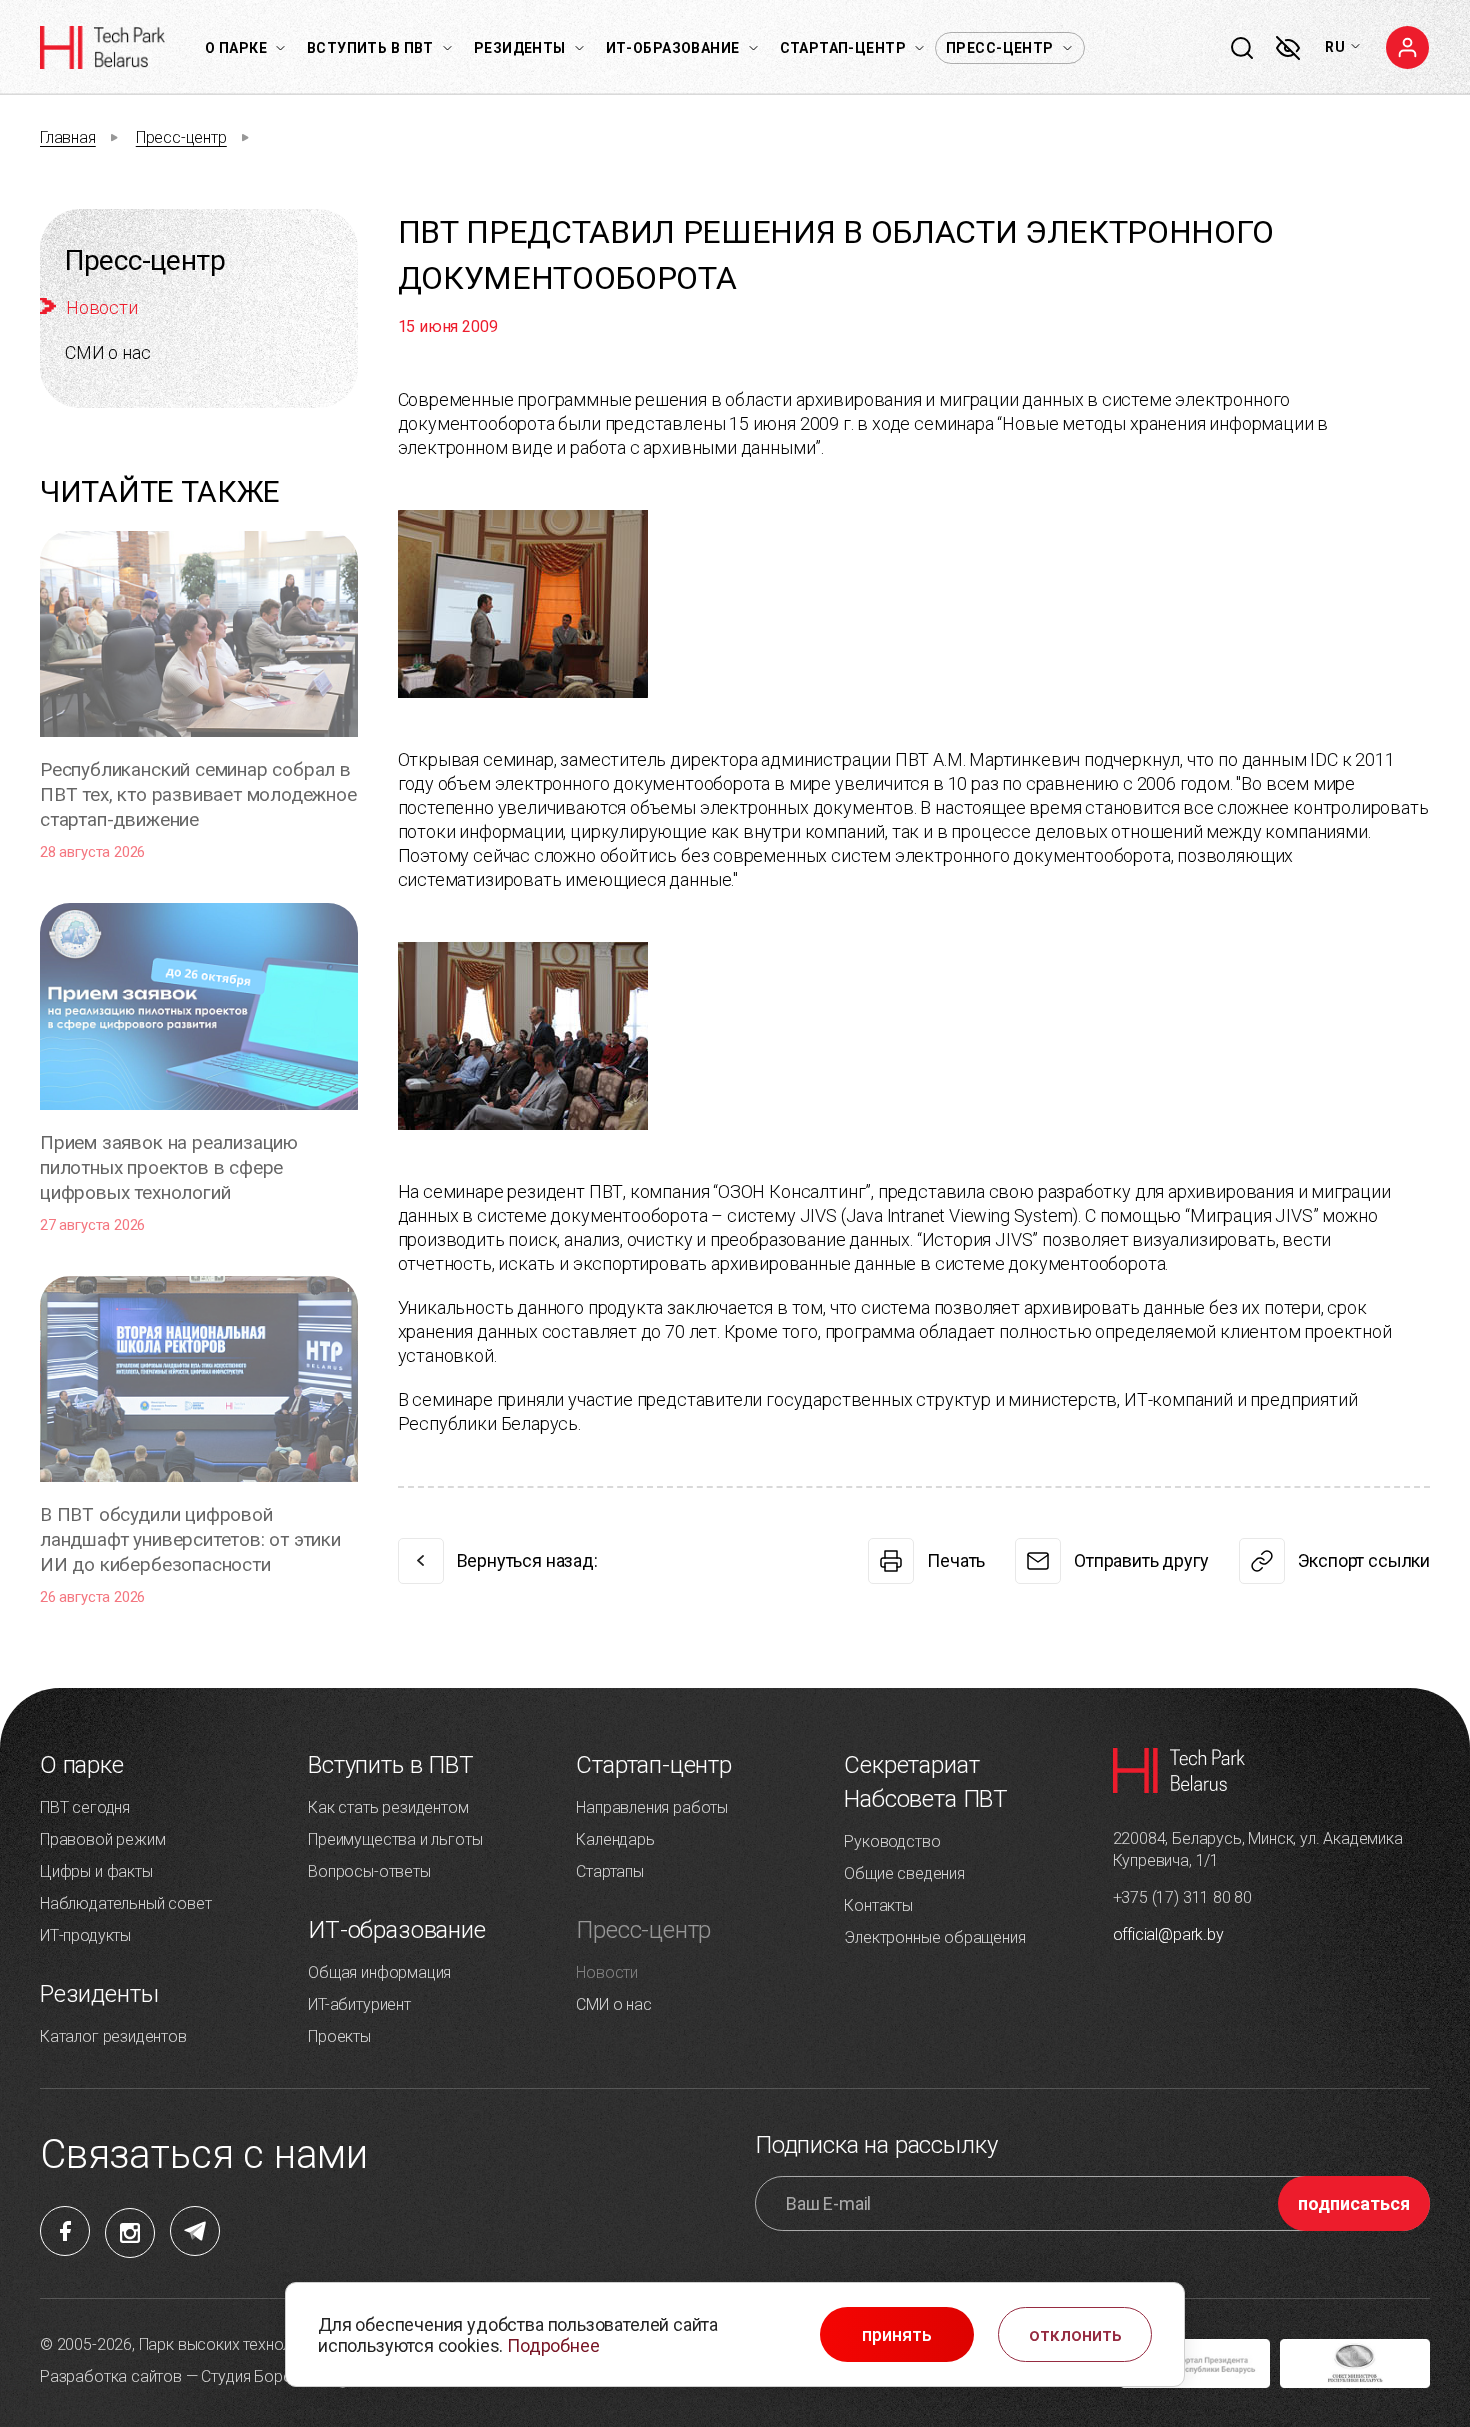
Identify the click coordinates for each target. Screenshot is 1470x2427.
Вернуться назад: (527, 1560)
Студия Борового (264, 2376)
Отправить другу (1141, 1560)
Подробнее (553, 2345)
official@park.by (1168, 1934)
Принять (897, 2335)
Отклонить (1075, 2335)
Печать (956, 1560)
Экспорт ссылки (1364, 1560)
